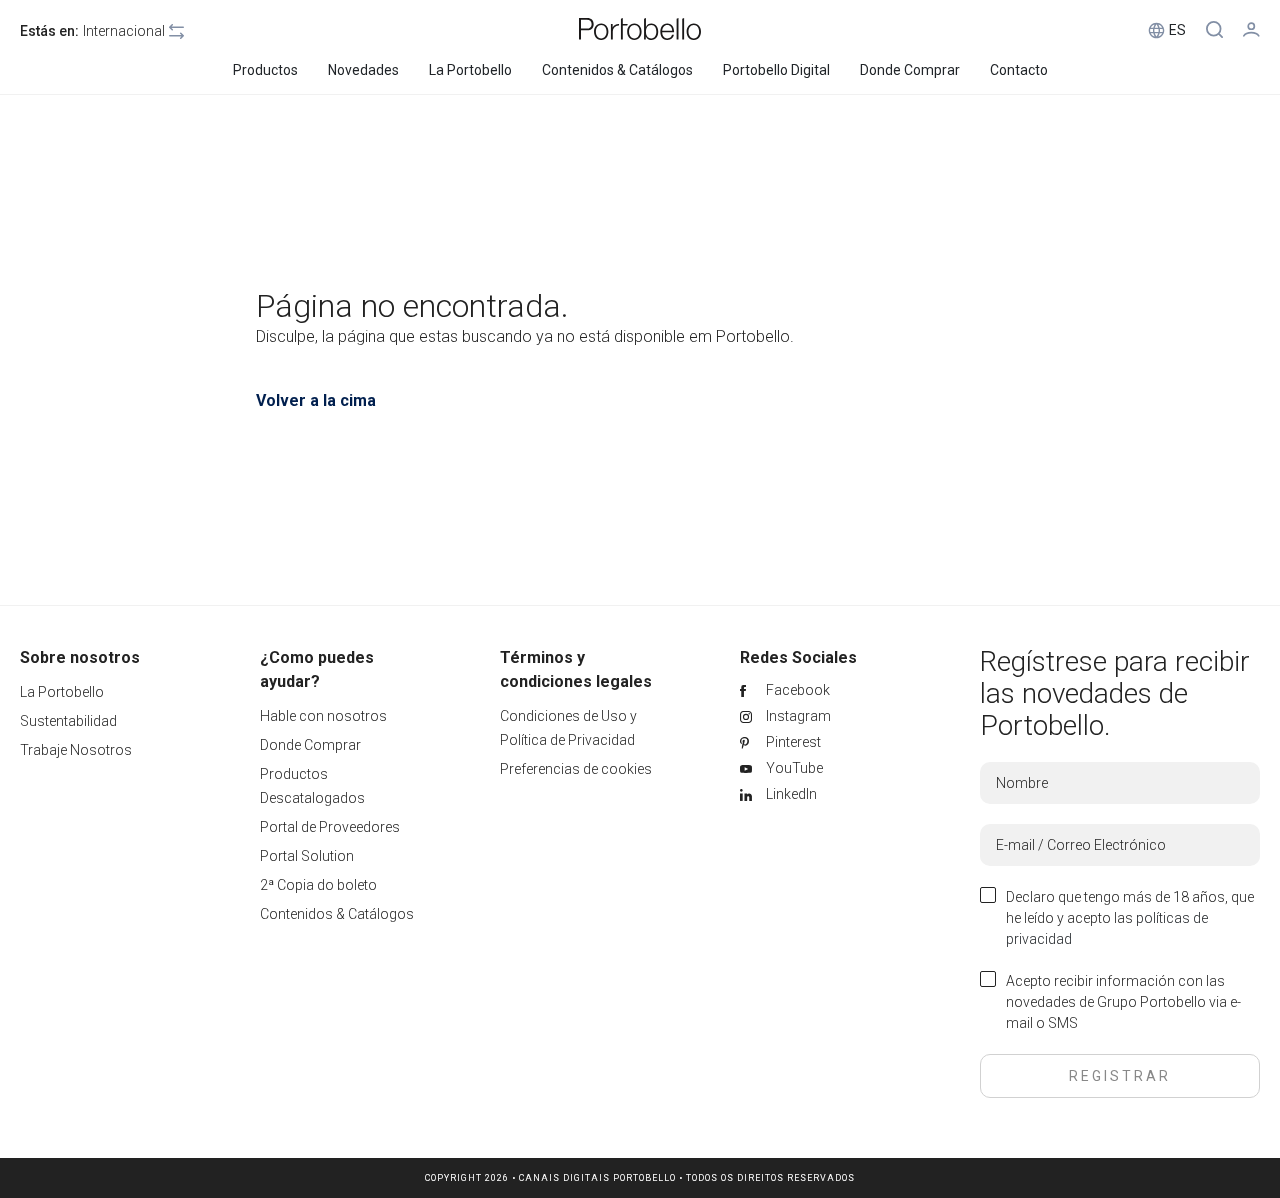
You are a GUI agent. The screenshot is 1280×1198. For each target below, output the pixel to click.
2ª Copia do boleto (318, 885)
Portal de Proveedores (330, 827)
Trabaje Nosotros (76, 750)
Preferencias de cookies (576, 769)
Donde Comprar (310, 745)
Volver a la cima (316, 400)
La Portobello (62, 692)
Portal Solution (307, 856)
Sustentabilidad (68, 721)
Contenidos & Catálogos (337, 914)
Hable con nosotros (323, 716)
